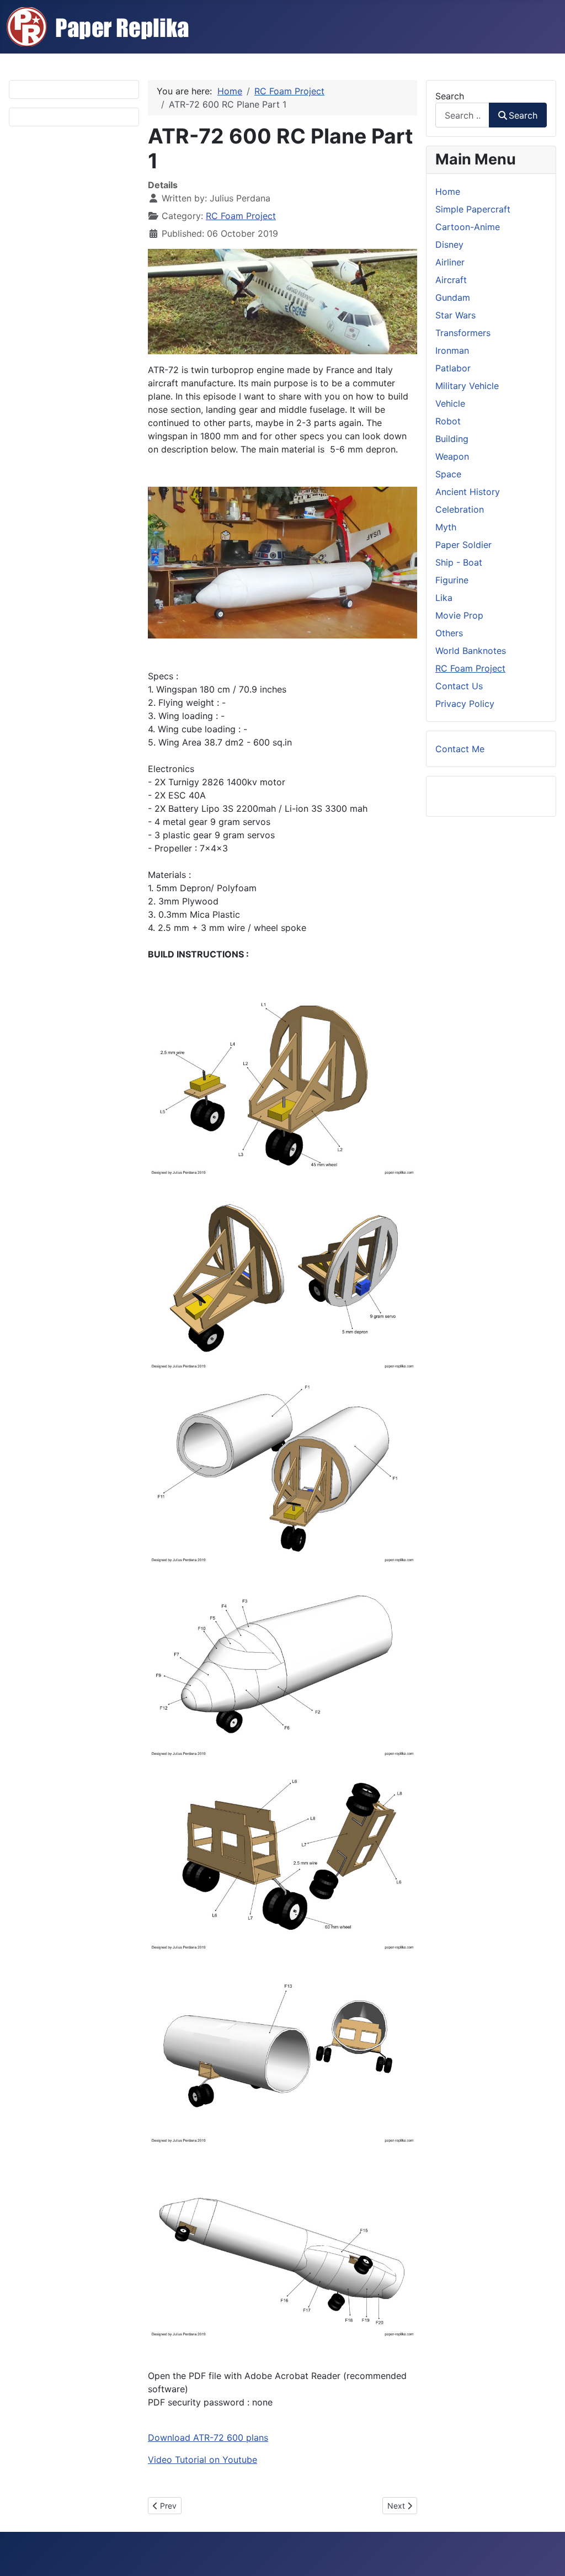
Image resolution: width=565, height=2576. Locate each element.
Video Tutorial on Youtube (202, 2460)
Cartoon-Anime (468, 227)
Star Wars (455, 315)
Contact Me (460, 749)
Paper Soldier (463, 545)
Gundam (453, 297)
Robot (448, 421)
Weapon (452, 456)
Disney (449, 244)
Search (450, 96)
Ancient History (468, 492)
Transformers (463, 333)
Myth (446, 527)
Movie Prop (459, 615)
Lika (444, 598)
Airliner (450, 262)
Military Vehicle (467, 386)
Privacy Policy (465, 704)
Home (448, 191)
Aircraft (451, 280)
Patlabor (453, 368)
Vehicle (450, 403)
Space (448, 474)
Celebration (460, 509)
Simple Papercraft (473, 209)
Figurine (452, 580)
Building (452, 439)
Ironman (452, 350)
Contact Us (459, 686)
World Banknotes (471, 651)
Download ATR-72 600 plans (208, 2437)
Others (449, 633)
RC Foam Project (241, 216)
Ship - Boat (459, 562)
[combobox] (462, 115)
